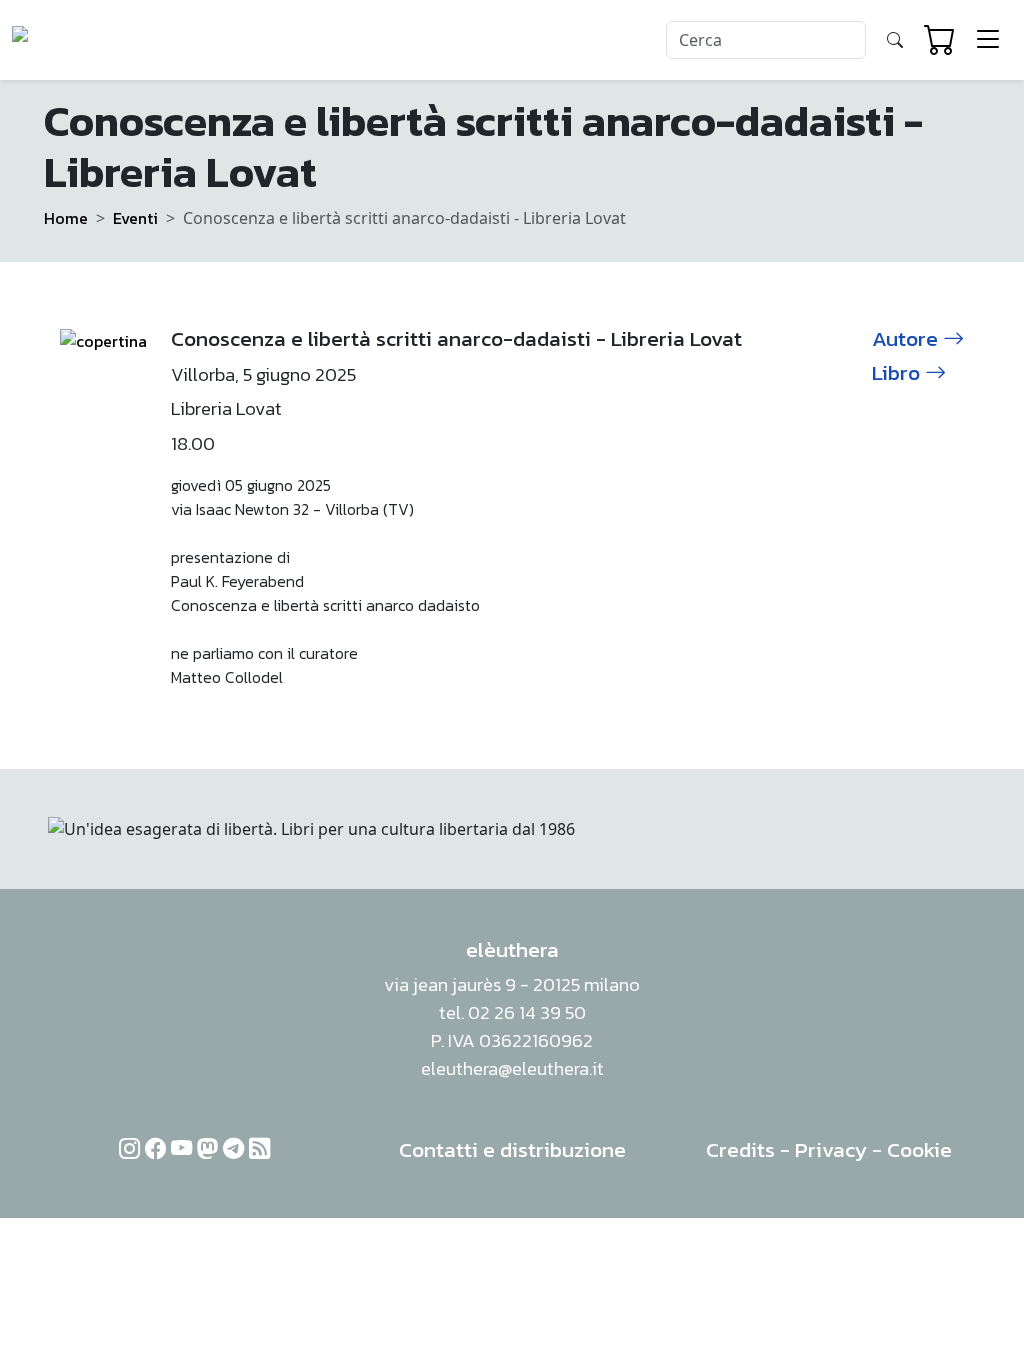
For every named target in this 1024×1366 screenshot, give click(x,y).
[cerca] (895, 40)
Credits (740, 1149)
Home (66, 218)
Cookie (919, 1149)
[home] (88, 40)
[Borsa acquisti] (940, 40)
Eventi (135, 218)
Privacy (831, 1149)
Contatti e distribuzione (512, 1149)
